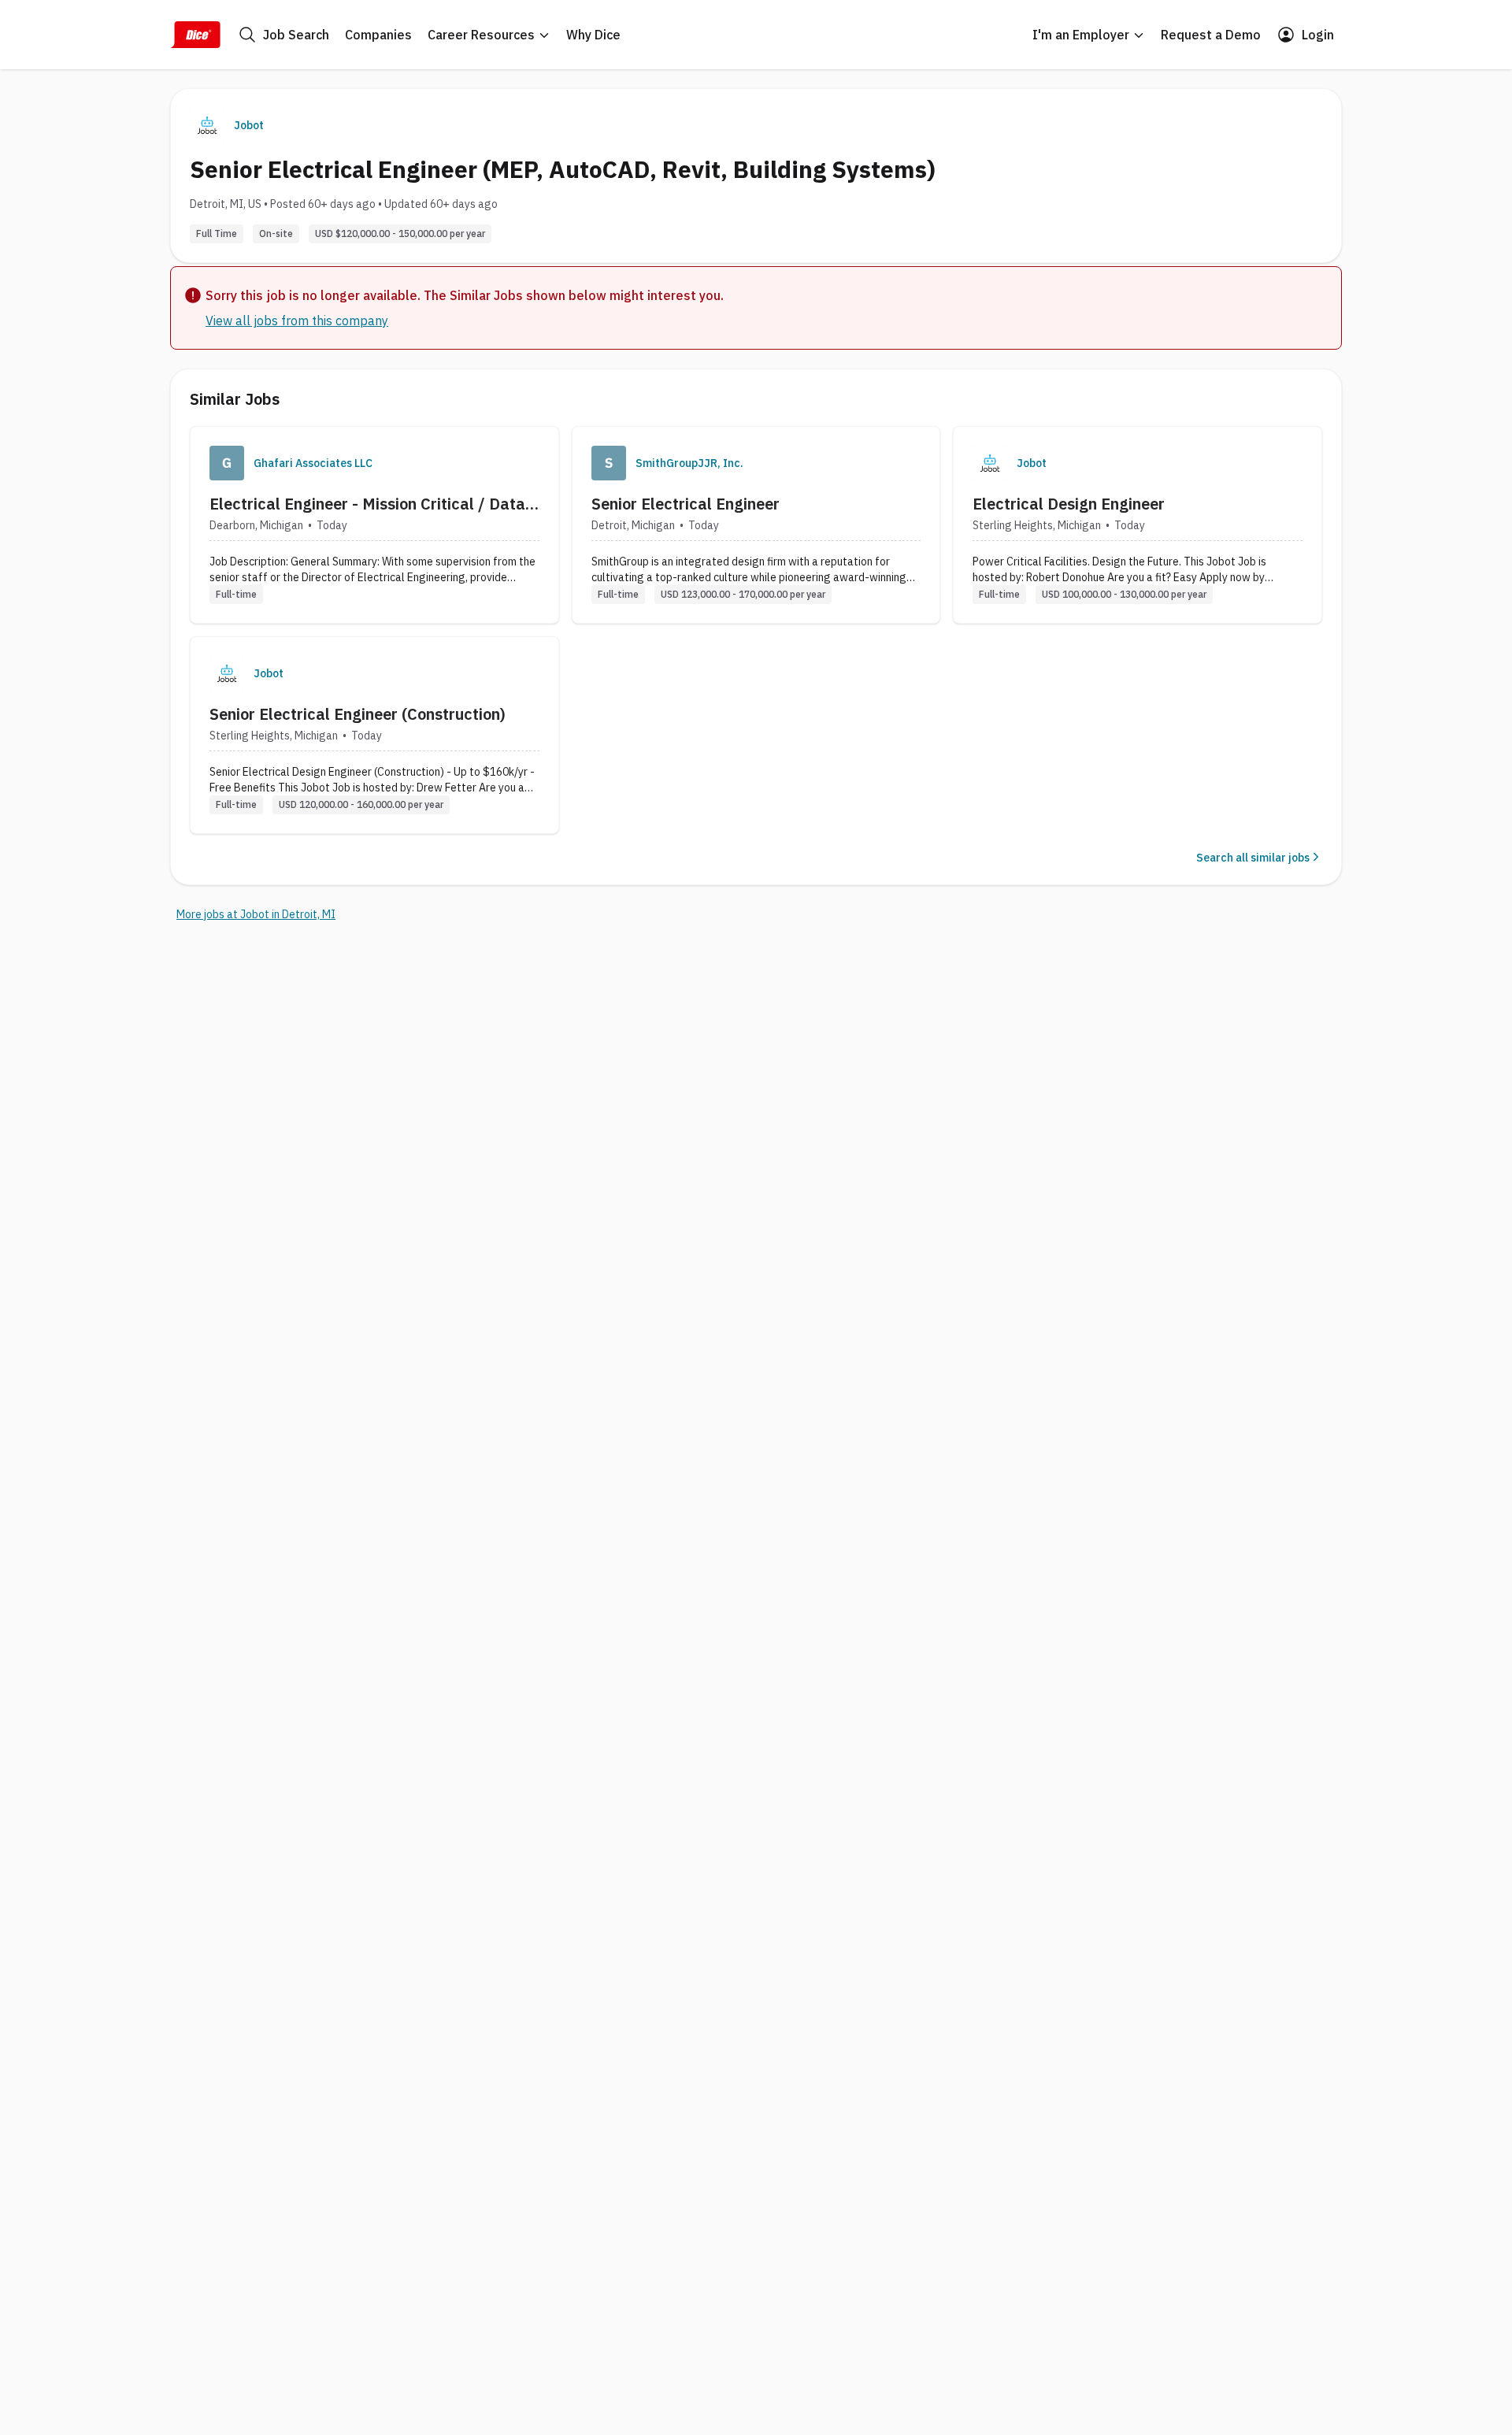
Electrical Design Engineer (1069, 504)
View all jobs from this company (297, 321)
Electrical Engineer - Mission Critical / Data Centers (367, 504)
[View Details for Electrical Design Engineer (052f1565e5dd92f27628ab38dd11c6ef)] (1138, 525)
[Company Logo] (227, 463)
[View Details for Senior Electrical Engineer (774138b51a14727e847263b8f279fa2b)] (756, 525)
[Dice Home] (195, 35)
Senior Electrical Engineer (686, 504)
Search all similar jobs (1253, 858)
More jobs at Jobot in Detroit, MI (256, 914)
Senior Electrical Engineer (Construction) (358, 714)
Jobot (249, 125)
